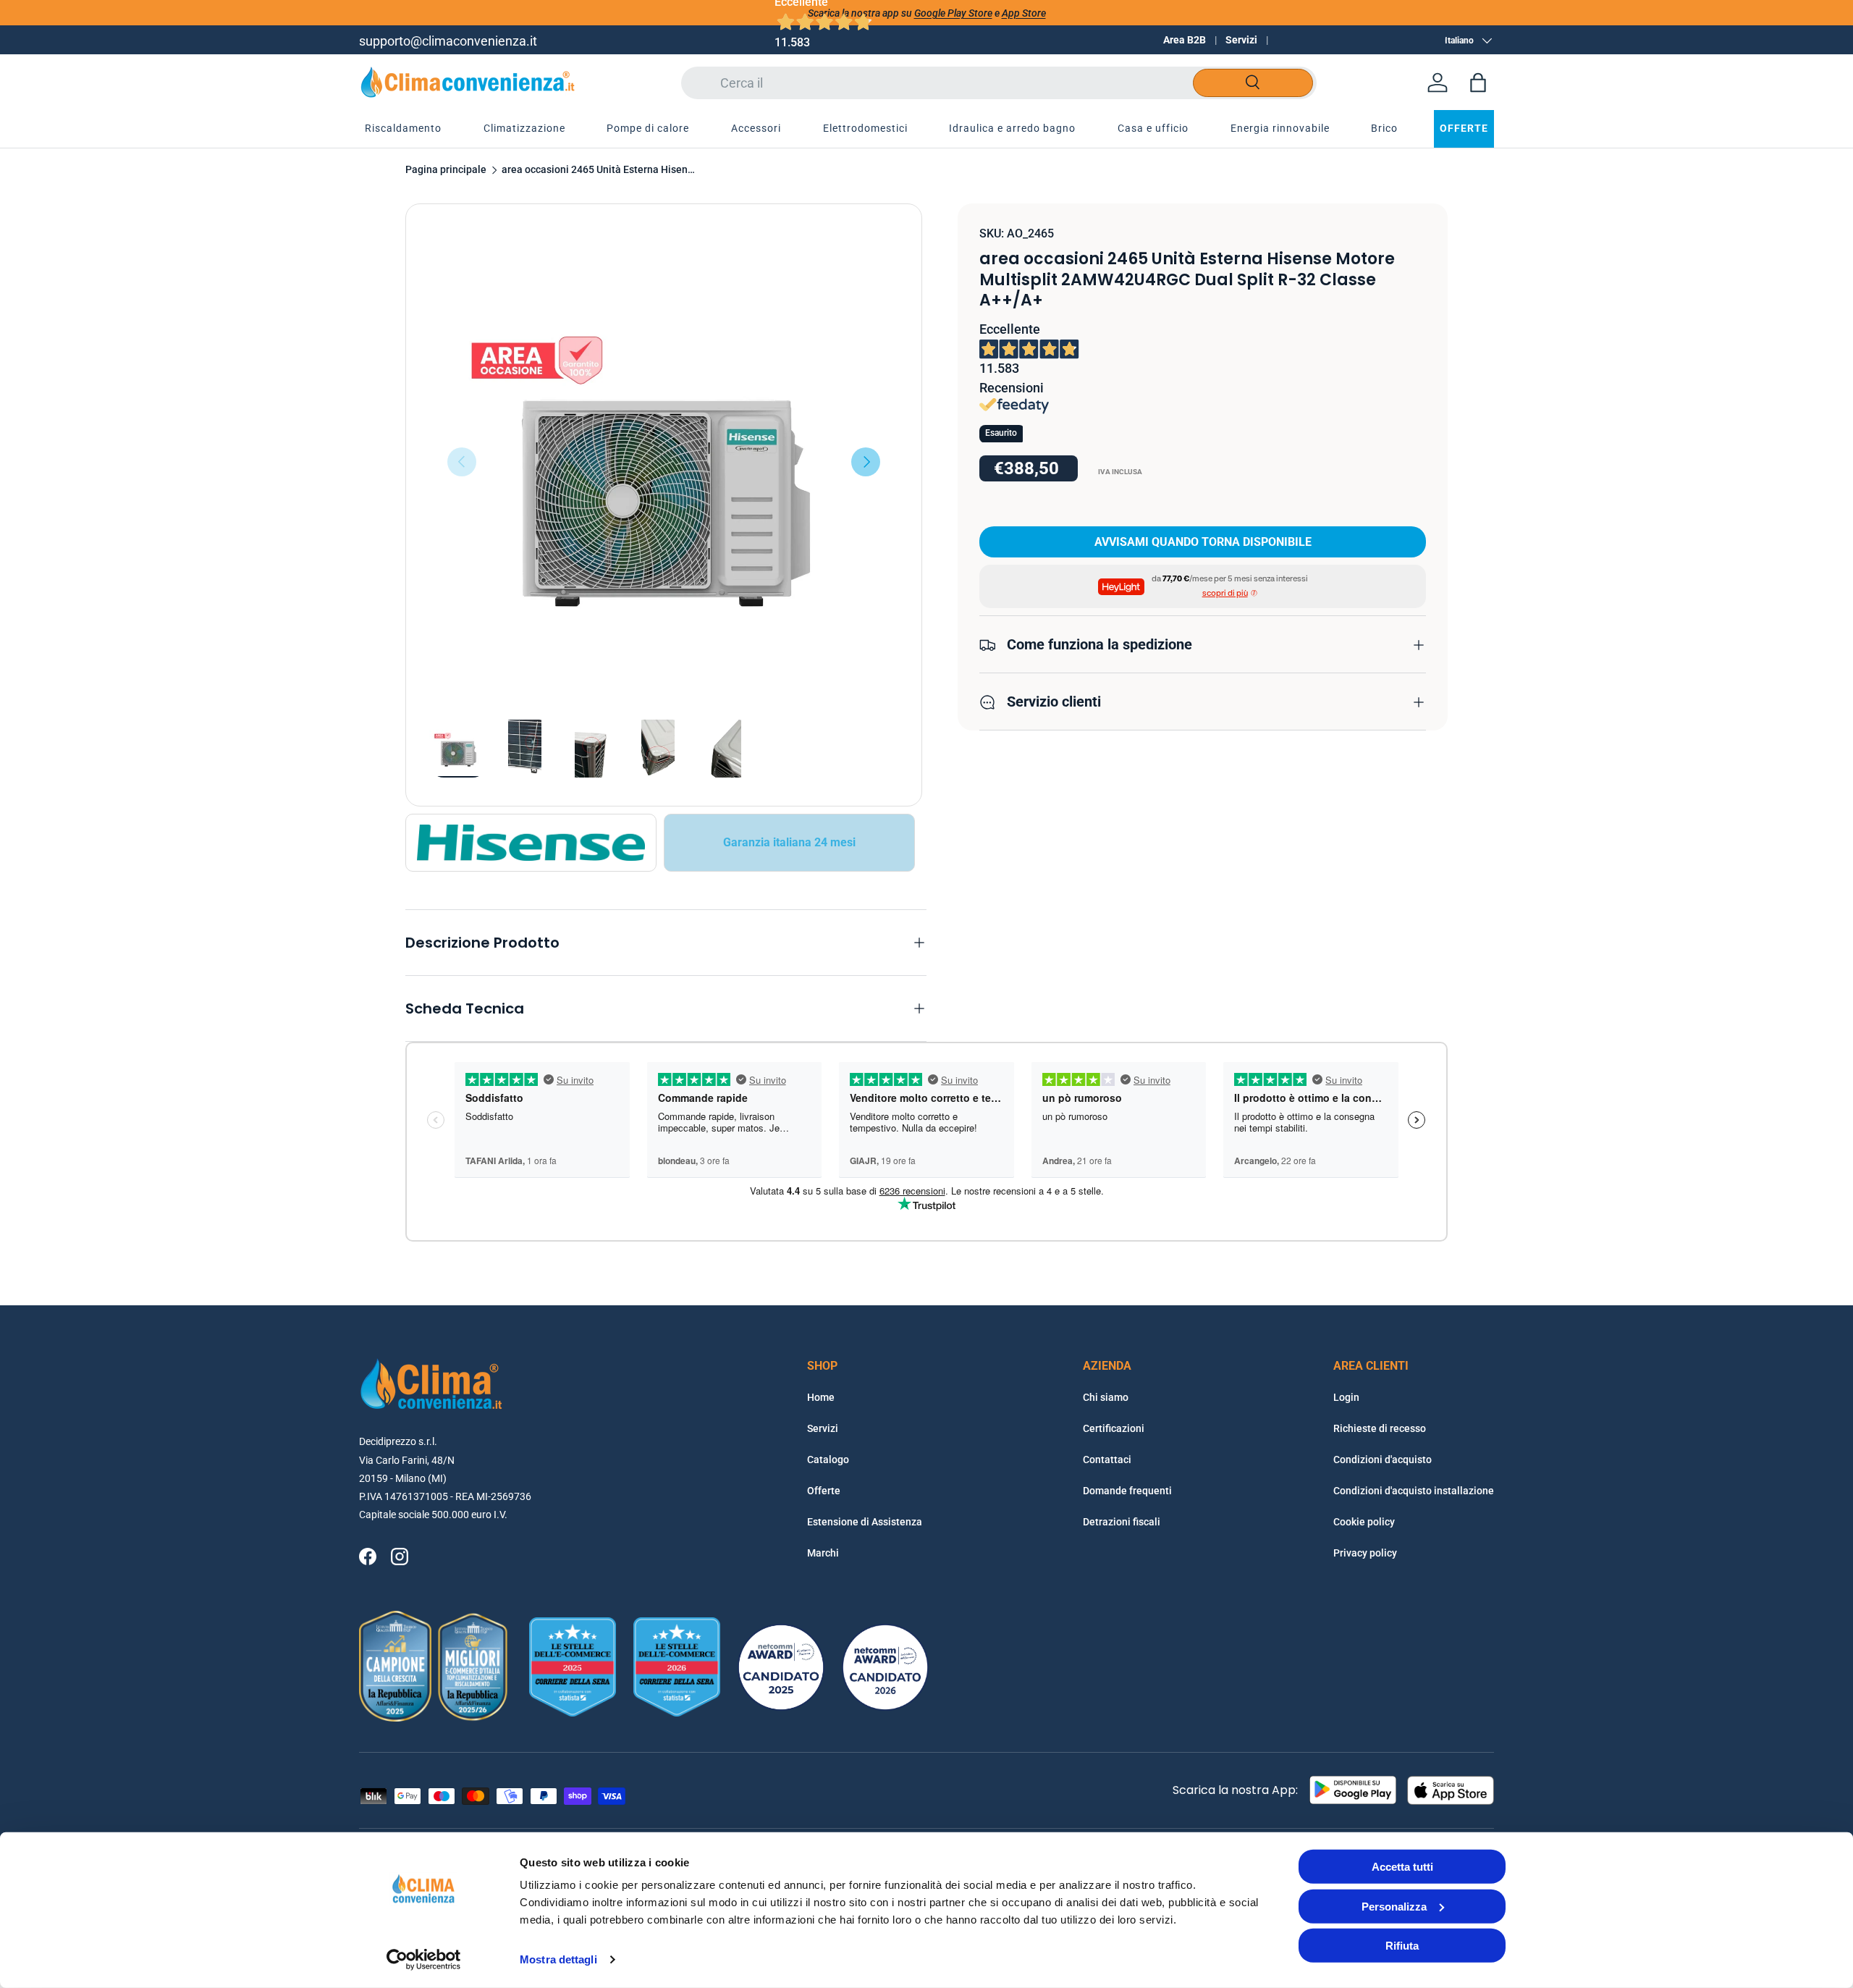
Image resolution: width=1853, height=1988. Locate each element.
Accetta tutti (1402, 1867)
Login (1346, 1397)
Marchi (823, 1553)
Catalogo (828, 1460)
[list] (664, 462)
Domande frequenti (1127, 1491)
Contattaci (1107, 1460)
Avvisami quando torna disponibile (1203, 543)
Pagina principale (446, 170)
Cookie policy (1364, 1522)
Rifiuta (1402, 1946)
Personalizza (1394, 1906)
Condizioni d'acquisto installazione (1414, 1491)
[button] (1478, 83)
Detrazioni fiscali (1122, 1522)
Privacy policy (1365, 1553)
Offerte (824, 1491)
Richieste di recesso (1380, 1428)
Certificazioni (1114, 1428)
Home (821, 1397)
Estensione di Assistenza (865, 1522)
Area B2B (1185, 40)
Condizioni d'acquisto (1383, 1460)
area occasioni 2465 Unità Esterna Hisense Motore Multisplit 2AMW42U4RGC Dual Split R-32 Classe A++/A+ (599, 170)
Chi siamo (1106, 1397)
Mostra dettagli (558, 1959)
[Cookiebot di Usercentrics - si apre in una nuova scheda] (424, 1960)
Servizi (1241, 40)
